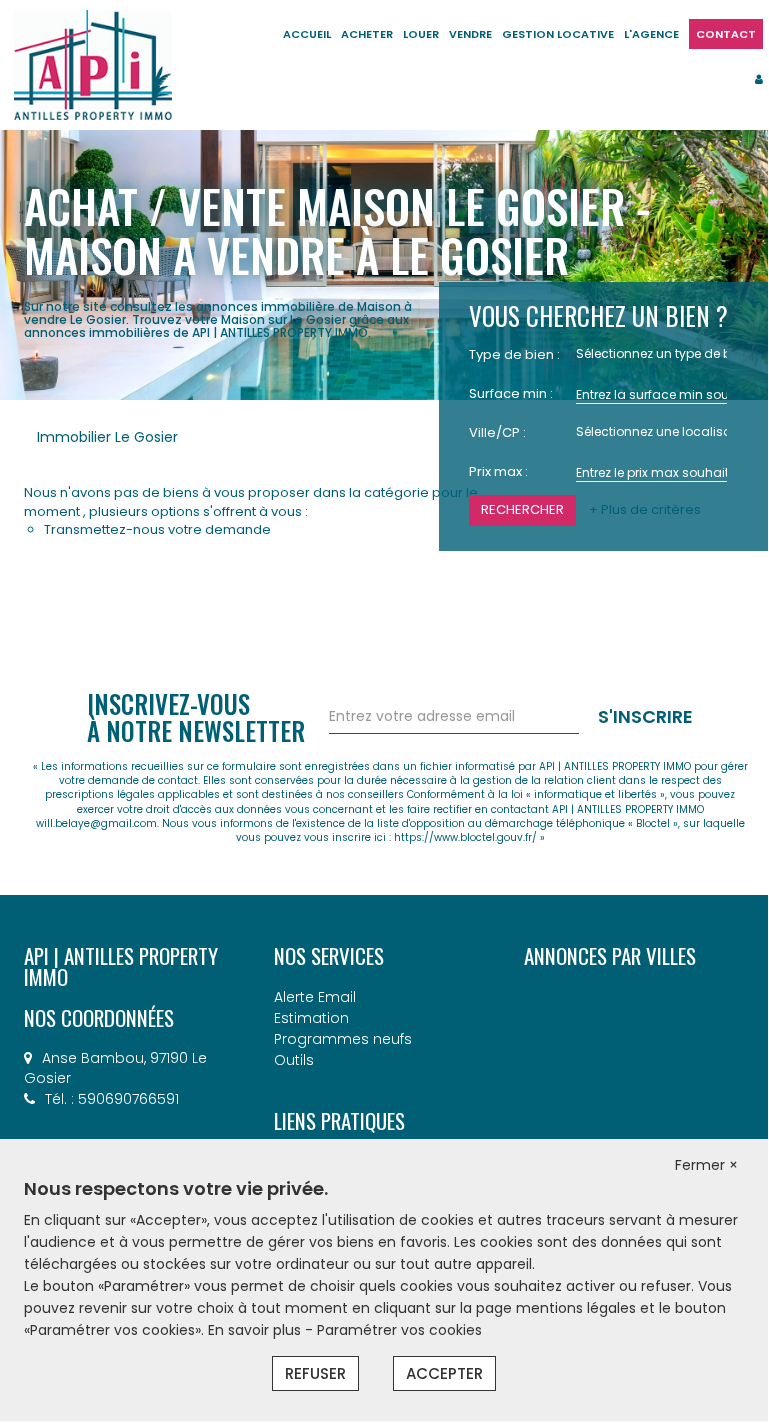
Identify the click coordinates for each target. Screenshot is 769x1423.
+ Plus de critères (645, 510)
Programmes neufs (343, 1039)
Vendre (470, 34)
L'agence (651, 34)
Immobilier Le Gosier (107, 437)
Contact (726, 34)
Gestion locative (558, 34)
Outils (294, 1060)
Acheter (367, 34)
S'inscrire (645, 716)
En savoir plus (256, 1330)
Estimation (311, 1018)
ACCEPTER (444, 1373)
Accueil (307, 34)
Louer (421, 34)
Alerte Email (315, 997)
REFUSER (315, 1373)
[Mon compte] (759, 79)
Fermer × (706, 1165)
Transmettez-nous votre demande (157, 529)
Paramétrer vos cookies (399, 1330)
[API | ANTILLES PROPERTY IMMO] (93, 64)
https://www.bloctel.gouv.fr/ (465, 837)
